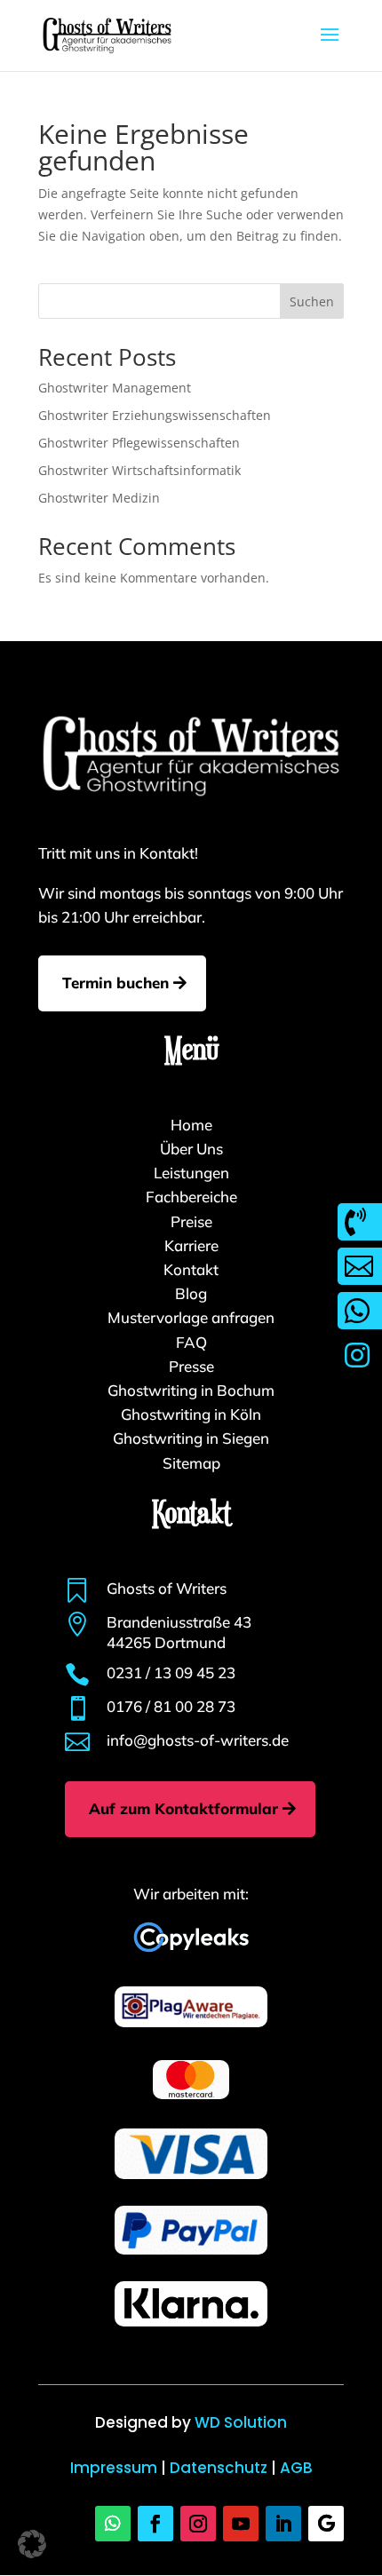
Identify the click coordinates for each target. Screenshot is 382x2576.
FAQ (191, 1342)
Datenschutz (219, 2468)
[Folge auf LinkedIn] (283, 2524)
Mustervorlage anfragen (191, 1317)
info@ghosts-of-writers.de (198, 1740)
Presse (191, 1366)
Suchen (312, 301)
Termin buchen (115, 983)
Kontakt (191, 1269)
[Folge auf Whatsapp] (113, 2524)
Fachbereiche (191, 1197)
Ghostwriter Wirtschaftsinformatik (139, 470)
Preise (191, 1221)
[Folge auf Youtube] (241, 2524)
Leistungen (191, 1173)
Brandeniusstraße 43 (179, 1622)
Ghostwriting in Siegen (191, 1438)
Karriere (191, 1245)
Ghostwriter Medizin (99, 498)
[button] (32, 2544)
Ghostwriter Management (115, 388)
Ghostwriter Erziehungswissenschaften (155, 415)
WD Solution (241, 2422)
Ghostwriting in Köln (191, 1414)
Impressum (114, 2468)
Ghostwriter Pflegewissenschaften (139, 443)
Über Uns (191, 1149)
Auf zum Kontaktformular (183, 1808)
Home (191, 1125)
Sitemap (191, 1463)
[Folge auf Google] (326, 2524)
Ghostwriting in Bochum (191, 1390)
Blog (191, 1293)
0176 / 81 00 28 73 (171, 1706)
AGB (296, 2468)
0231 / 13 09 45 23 (171, 1672)
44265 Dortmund (166, 1642)
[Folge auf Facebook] (155, 2524)
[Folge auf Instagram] (198, 2524)
